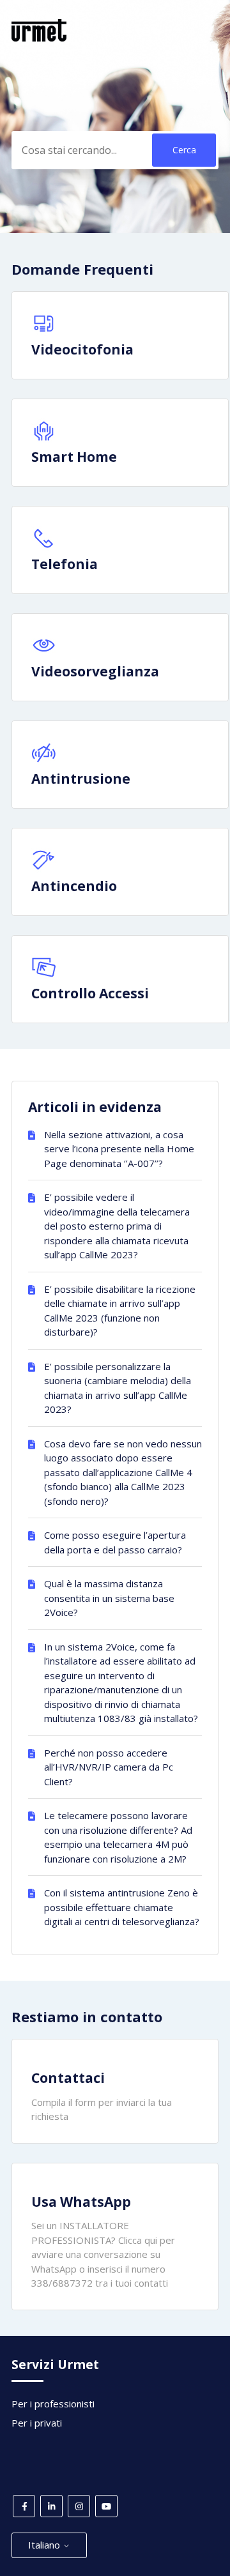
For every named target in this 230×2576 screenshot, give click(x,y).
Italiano (45, 2545)
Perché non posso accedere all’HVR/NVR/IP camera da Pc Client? (109, 1767)
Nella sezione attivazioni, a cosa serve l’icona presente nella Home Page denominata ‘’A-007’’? (119, 1149)
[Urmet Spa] (39, 38)
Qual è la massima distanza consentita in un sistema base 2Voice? (109, 1598)
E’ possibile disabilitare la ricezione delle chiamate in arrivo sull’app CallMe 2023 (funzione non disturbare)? (120, 1311)
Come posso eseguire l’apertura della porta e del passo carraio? (115, 1542)
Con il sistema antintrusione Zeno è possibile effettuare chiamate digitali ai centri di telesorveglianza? (122, 1907)
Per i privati (37, 2423)
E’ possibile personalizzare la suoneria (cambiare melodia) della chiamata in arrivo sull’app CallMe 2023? (118, 1388)
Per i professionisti (53, 2404)
